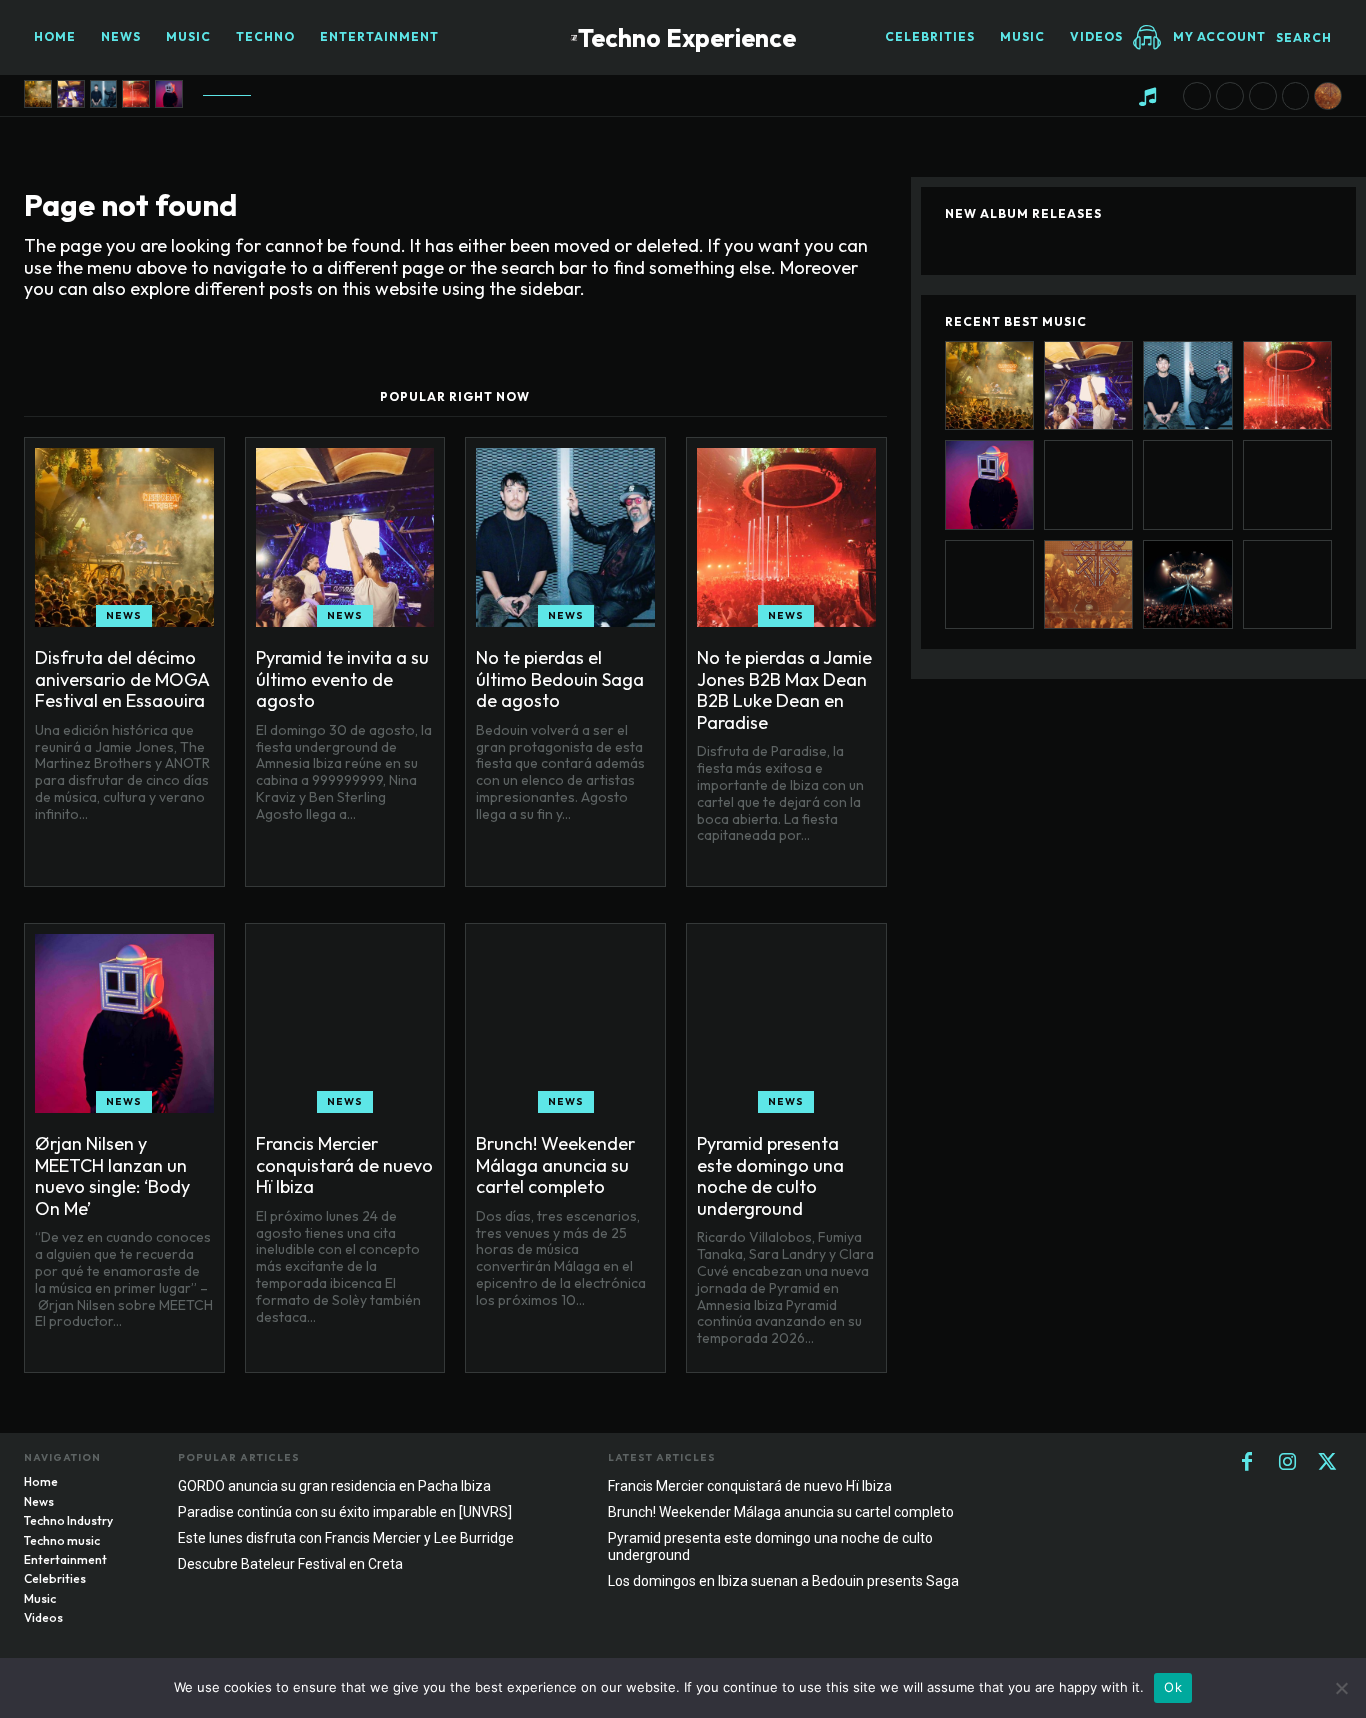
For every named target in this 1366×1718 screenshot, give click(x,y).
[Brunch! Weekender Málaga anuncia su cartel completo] (1230, 96)
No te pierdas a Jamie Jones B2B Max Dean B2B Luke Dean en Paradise (784, 690)
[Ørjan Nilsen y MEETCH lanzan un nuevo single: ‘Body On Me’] (169, 94)
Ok (1173, 1687)
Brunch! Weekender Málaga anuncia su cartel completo (555, 1165)
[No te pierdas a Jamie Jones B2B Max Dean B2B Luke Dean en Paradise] (136, 94)
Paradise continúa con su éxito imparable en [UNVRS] (345, 1512)
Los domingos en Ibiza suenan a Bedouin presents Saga (783, 1581)
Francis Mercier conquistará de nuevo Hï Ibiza (344, 1165)
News (124, 615)
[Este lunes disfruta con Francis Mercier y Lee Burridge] (1287, 584)
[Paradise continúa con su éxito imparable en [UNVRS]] (1187, 584)
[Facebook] (1247, 1463)
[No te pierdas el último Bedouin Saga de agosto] (104, 94)
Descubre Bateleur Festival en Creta (290, 1564)
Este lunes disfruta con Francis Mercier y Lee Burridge (346, 1538)
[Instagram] (1287, 1463)
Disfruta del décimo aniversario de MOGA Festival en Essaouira (122, 679)
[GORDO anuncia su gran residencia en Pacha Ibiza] (1328, 96)
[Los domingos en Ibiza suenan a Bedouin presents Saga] (1296, 96)
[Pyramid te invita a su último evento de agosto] (71, 94)
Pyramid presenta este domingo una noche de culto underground (770, 1176)
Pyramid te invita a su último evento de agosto (342, 679)
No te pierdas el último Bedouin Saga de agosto (560, 679)
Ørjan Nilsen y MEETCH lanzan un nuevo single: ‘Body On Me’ (112, 1176)
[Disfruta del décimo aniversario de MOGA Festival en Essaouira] (38, 94)
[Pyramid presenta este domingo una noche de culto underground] (1263, 96)
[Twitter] (1327, 1463)
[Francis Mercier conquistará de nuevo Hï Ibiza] (1197, 96)
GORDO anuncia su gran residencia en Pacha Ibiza (334, 1486)
